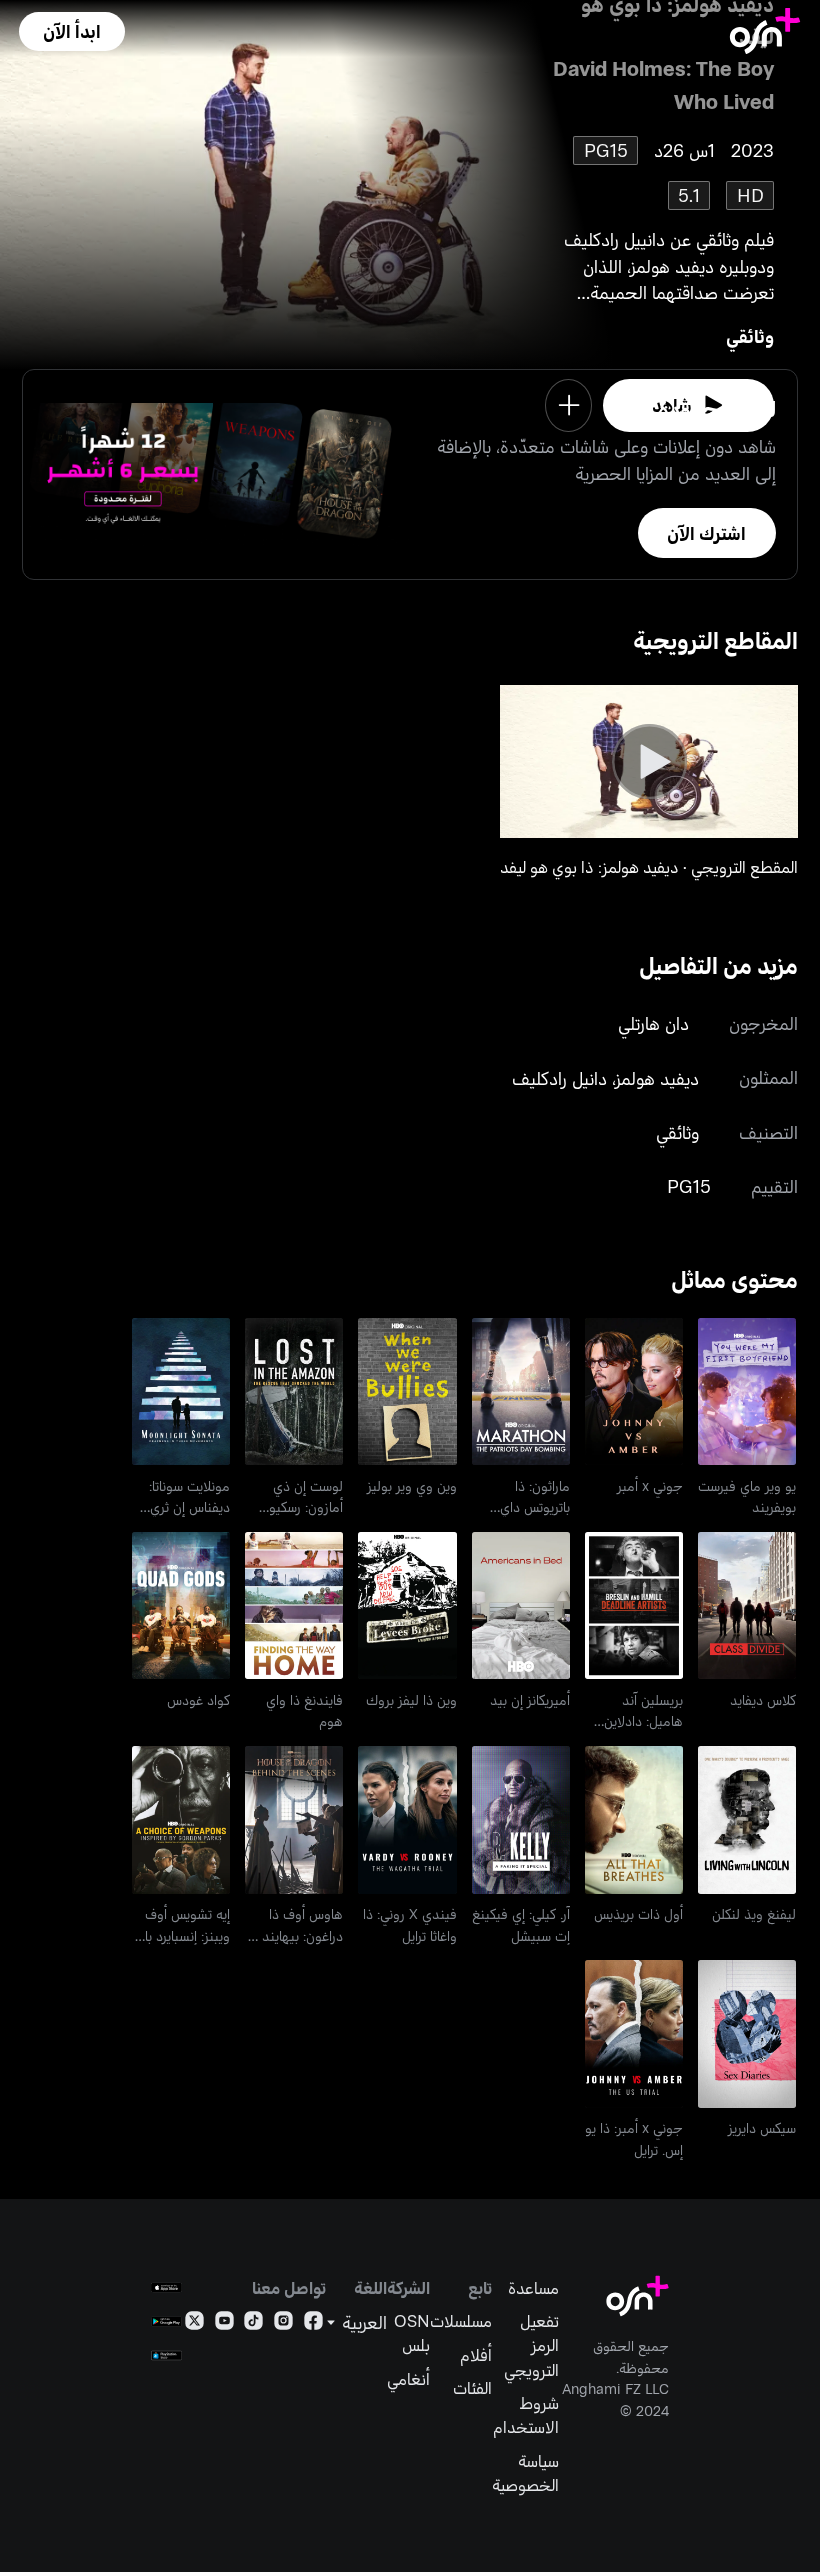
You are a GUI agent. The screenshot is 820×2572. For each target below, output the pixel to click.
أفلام (476, 2354)
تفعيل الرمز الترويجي (531, 2344)
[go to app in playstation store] (166, 2355)
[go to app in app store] (166, 2287)
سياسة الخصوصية (525, 2472)
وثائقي (750, 336)
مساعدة (533, 2287)
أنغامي (408, 2378)
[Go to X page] (194, 2324)
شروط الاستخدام (526, 2414)
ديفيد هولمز (657, 1078)
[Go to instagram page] (283, 2324)
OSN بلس (412, 2332)
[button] (72, 31)
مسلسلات (461, 2320)
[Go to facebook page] (313, 2324)
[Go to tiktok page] (253, 2324)
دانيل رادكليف (559, 1078)
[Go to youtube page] (224, 2324)
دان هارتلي (653, 1023)
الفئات (472, 2387)
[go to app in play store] (166, 2321)
